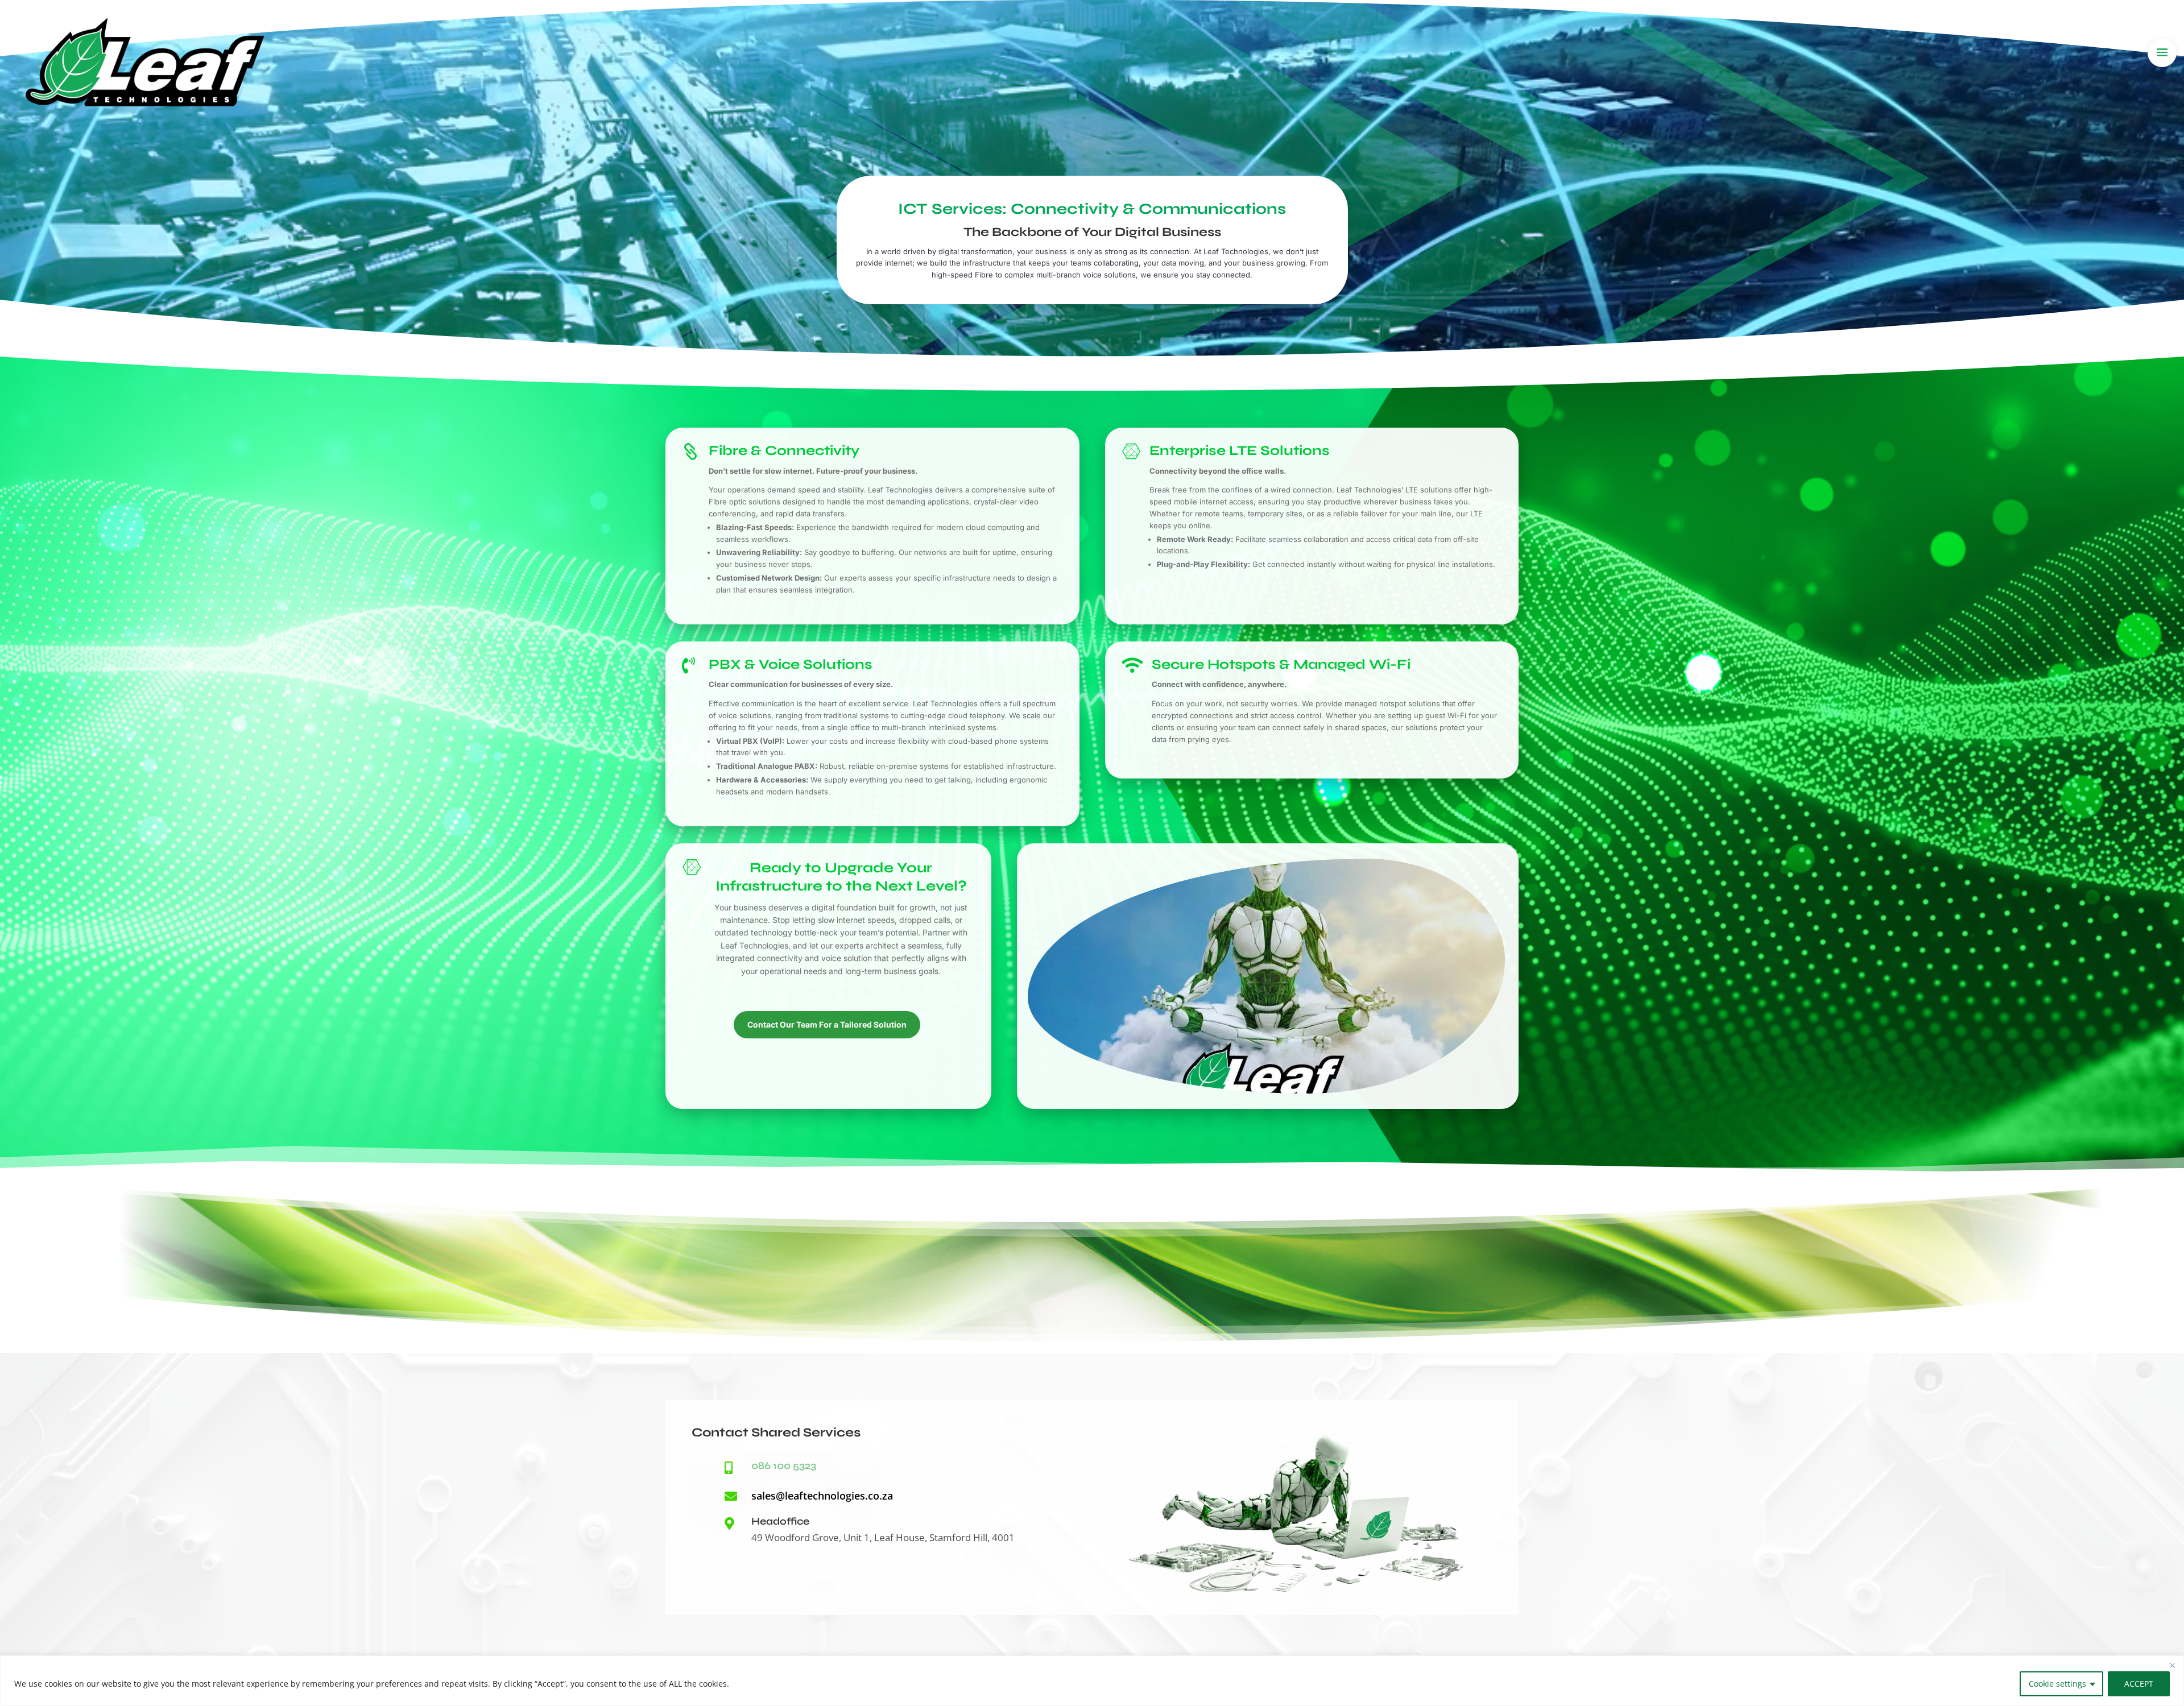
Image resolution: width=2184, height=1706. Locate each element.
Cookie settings (2057, 1684)
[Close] (2172, 1665)
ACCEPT (2139, 1684)
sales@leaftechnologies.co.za (822, 1496)
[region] (1092, 1681)
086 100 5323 (784, 1465)
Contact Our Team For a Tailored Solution (827, 1024)
